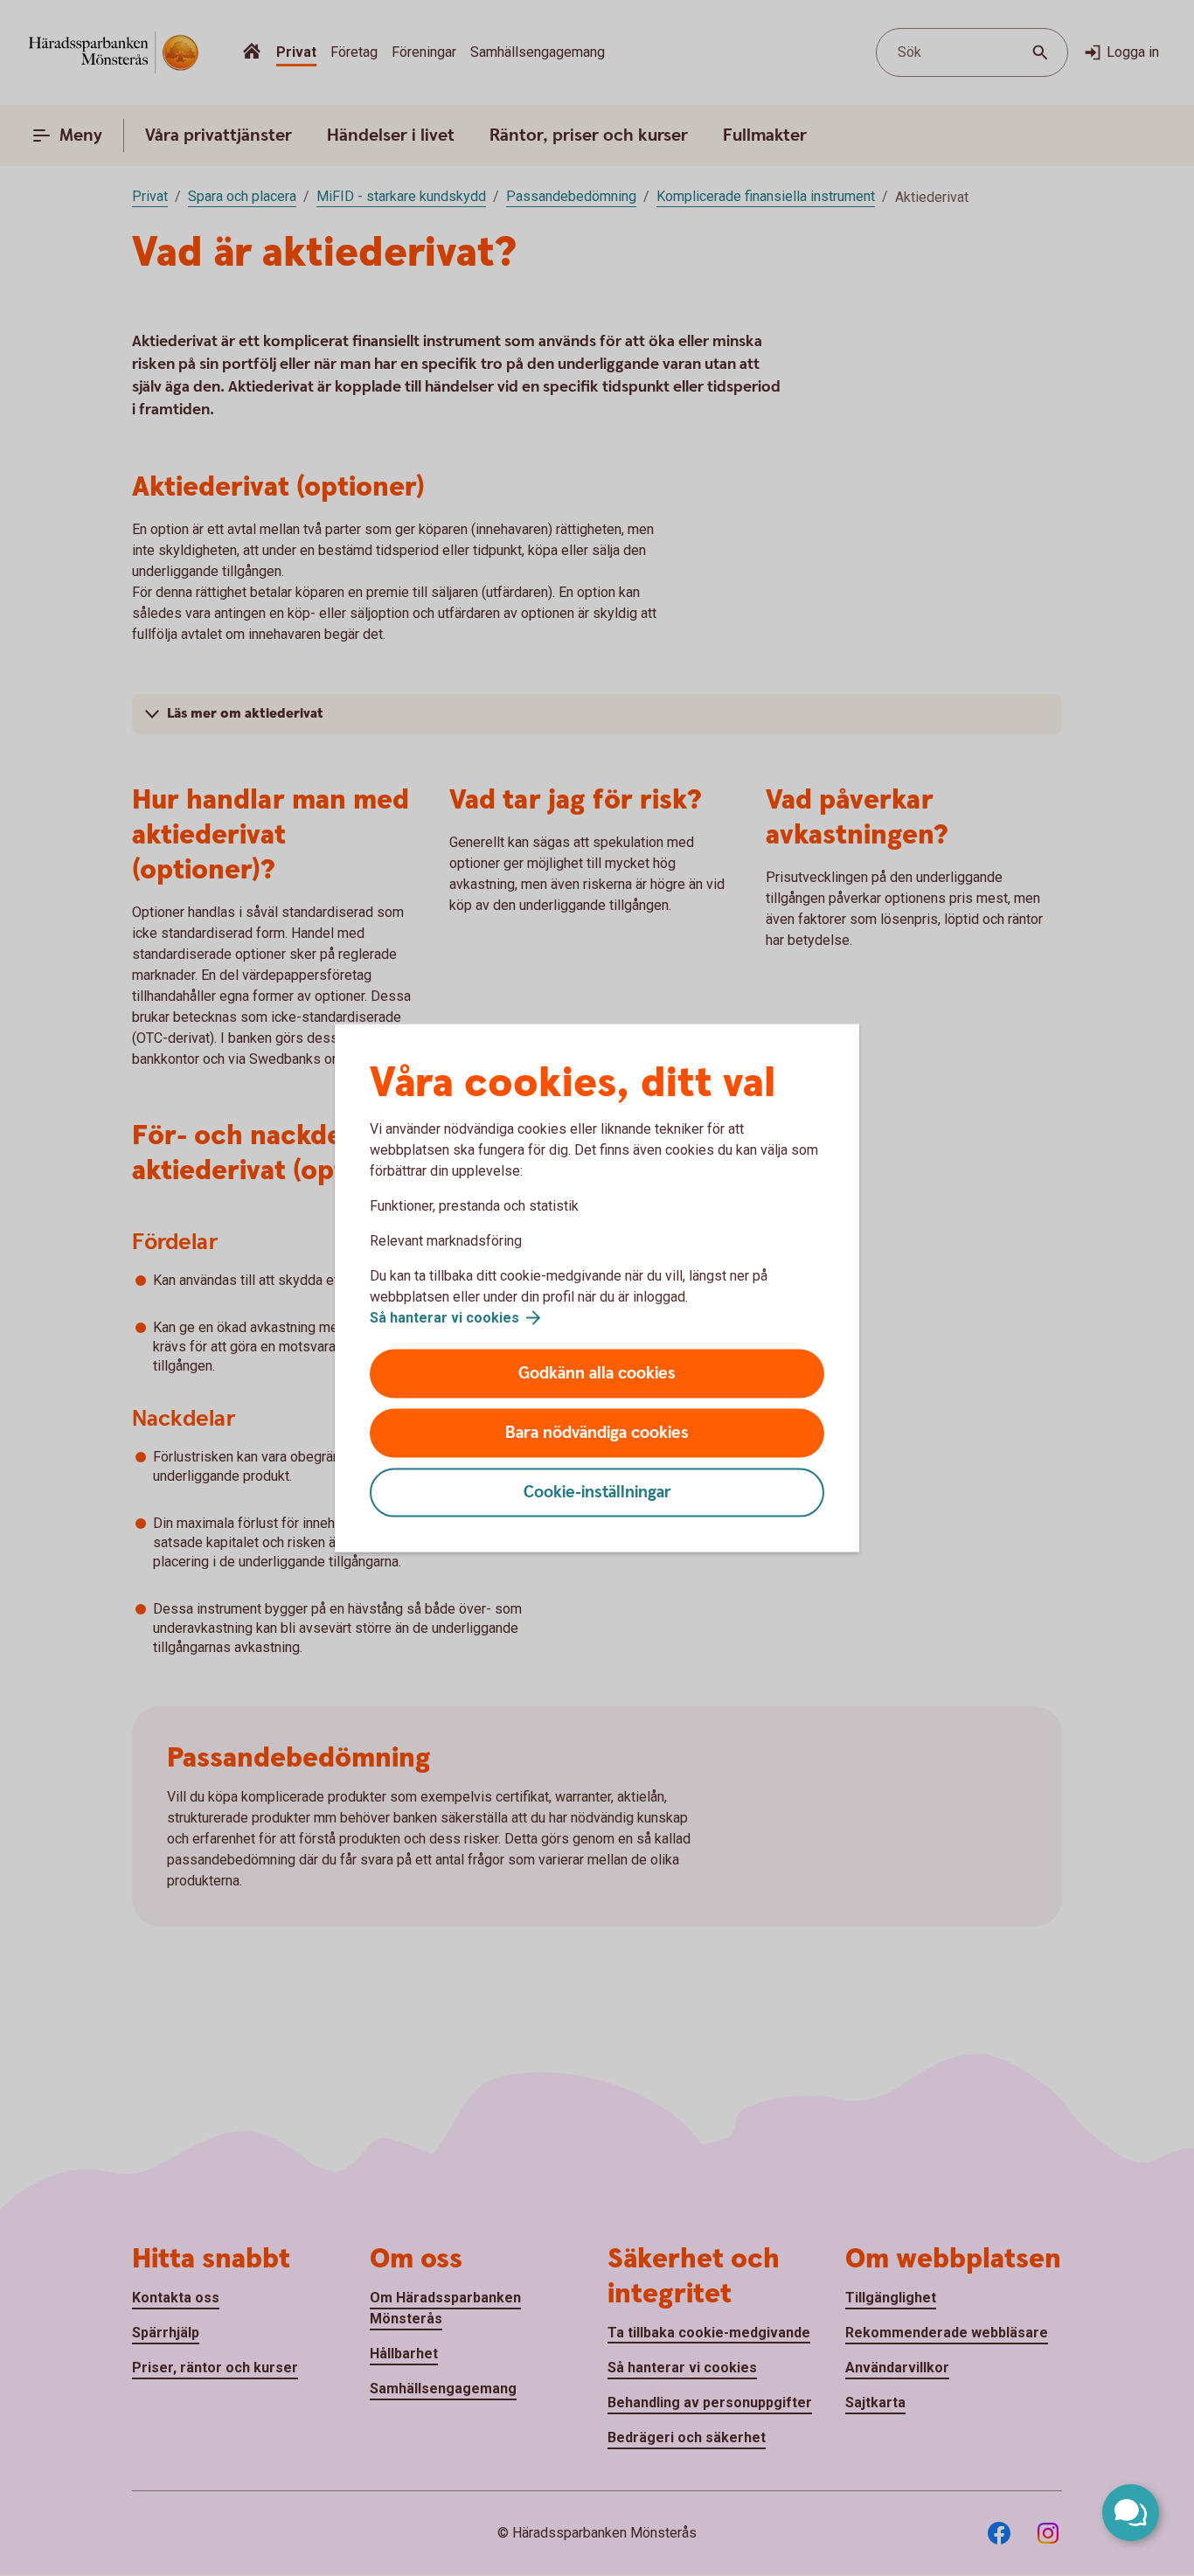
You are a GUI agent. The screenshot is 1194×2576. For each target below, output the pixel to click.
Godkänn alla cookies (597, 1374)
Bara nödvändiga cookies (597, 1433)
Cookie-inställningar (597, 1493)
